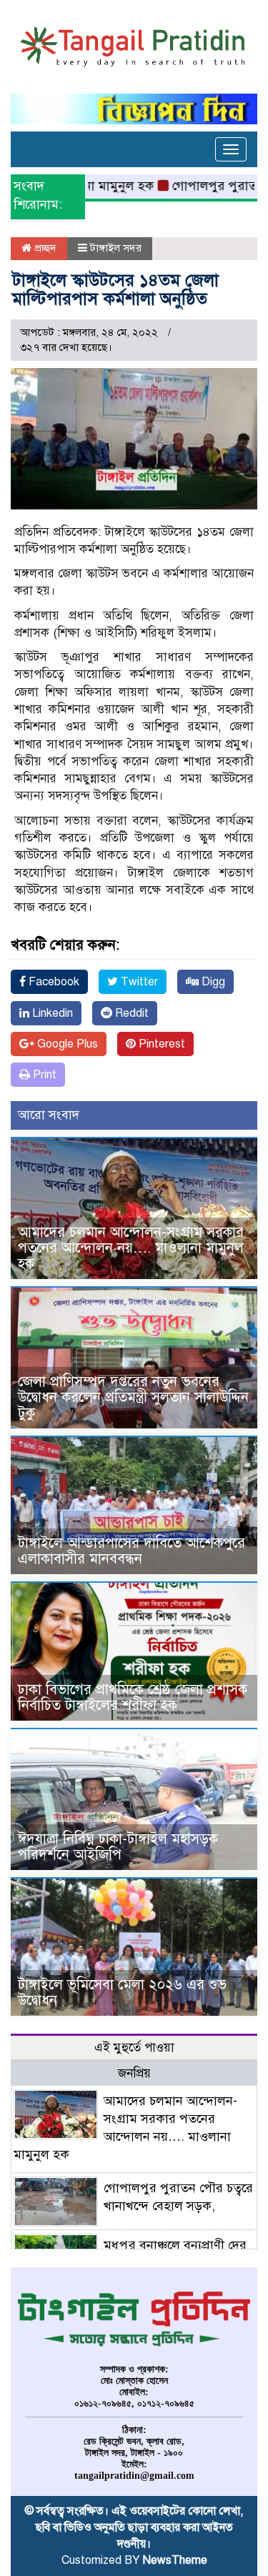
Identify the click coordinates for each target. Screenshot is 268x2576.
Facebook (53, 982)
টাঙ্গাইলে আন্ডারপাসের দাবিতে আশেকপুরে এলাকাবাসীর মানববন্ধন (131, 1551)
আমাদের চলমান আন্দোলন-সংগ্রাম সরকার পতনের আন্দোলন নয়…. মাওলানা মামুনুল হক (131, 1248)
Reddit (130, 1013)
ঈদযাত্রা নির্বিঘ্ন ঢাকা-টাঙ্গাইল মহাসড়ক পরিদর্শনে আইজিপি (118, 1847)
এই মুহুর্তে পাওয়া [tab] (134, 2048)
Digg (212, 982)
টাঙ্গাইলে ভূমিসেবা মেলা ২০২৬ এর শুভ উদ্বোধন (122, 1993)
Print (43, 1075)
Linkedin (51, 1013)
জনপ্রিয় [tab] (134, 2073)
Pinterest (160, 1044)
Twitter (138, 982)
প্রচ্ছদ (44, 248)
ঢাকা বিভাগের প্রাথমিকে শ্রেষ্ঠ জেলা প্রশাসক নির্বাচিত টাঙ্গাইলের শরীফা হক (133, 1697)
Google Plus (66, 1044)
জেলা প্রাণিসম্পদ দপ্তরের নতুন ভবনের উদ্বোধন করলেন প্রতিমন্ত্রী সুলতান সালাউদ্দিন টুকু (133, 1397)
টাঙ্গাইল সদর (116, 248)
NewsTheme (175, 2560)
